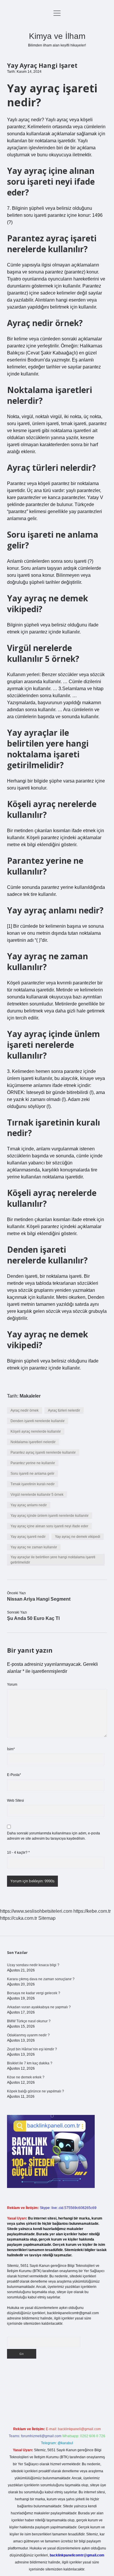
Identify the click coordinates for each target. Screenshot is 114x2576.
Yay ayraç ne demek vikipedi (78, 1537)
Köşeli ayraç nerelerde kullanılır (36, 1431)
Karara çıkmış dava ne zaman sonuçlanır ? (41, 1979)
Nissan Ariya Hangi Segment (39, 1599)
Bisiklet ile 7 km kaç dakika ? (30, 2063)
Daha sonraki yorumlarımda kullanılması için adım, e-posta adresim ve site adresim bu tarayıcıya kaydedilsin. (53, 1836)
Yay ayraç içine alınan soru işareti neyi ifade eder (49, 1526)
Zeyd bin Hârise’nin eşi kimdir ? (32, 2049)
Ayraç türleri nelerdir (64, 1410)
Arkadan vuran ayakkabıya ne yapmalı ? (39, 2007)
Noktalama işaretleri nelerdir (33, 1442)
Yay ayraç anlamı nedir (29, 1505)
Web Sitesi (15, 1801)
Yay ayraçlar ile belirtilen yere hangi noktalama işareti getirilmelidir (53, 1560)
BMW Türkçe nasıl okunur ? (29, 2021)
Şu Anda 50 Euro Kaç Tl (33, 1618)
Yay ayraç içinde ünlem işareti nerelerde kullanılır (50, 1516)
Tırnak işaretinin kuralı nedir (33, 1484)
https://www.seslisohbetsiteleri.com (36, 1911)
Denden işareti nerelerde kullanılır (38, 1421)
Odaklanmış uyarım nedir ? (28, 2035)
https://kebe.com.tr (92, 1911)
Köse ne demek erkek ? (26, 2077)
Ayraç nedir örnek (25, 1410)
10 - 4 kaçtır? (18, 1853)
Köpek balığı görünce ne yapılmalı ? (36, 2091)
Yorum (12, 1685)
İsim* (11, 1749)
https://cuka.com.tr (19, 1918)
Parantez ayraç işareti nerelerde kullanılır (43, 1453)
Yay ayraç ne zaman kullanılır (34, 1547)
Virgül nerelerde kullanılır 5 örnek (37, 1495)
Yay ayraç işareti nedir (28, 1537)
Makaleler (30, 1396)
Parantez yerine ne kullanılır (33, 1463)
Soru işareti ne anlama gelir (32, 1474)
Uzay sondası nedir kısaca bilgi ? (33, 1965)
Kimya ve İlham (57, 36)
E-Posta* (14, 1775)
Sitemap (47, 1918)
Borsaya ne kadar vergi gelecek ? (34, 1993)
